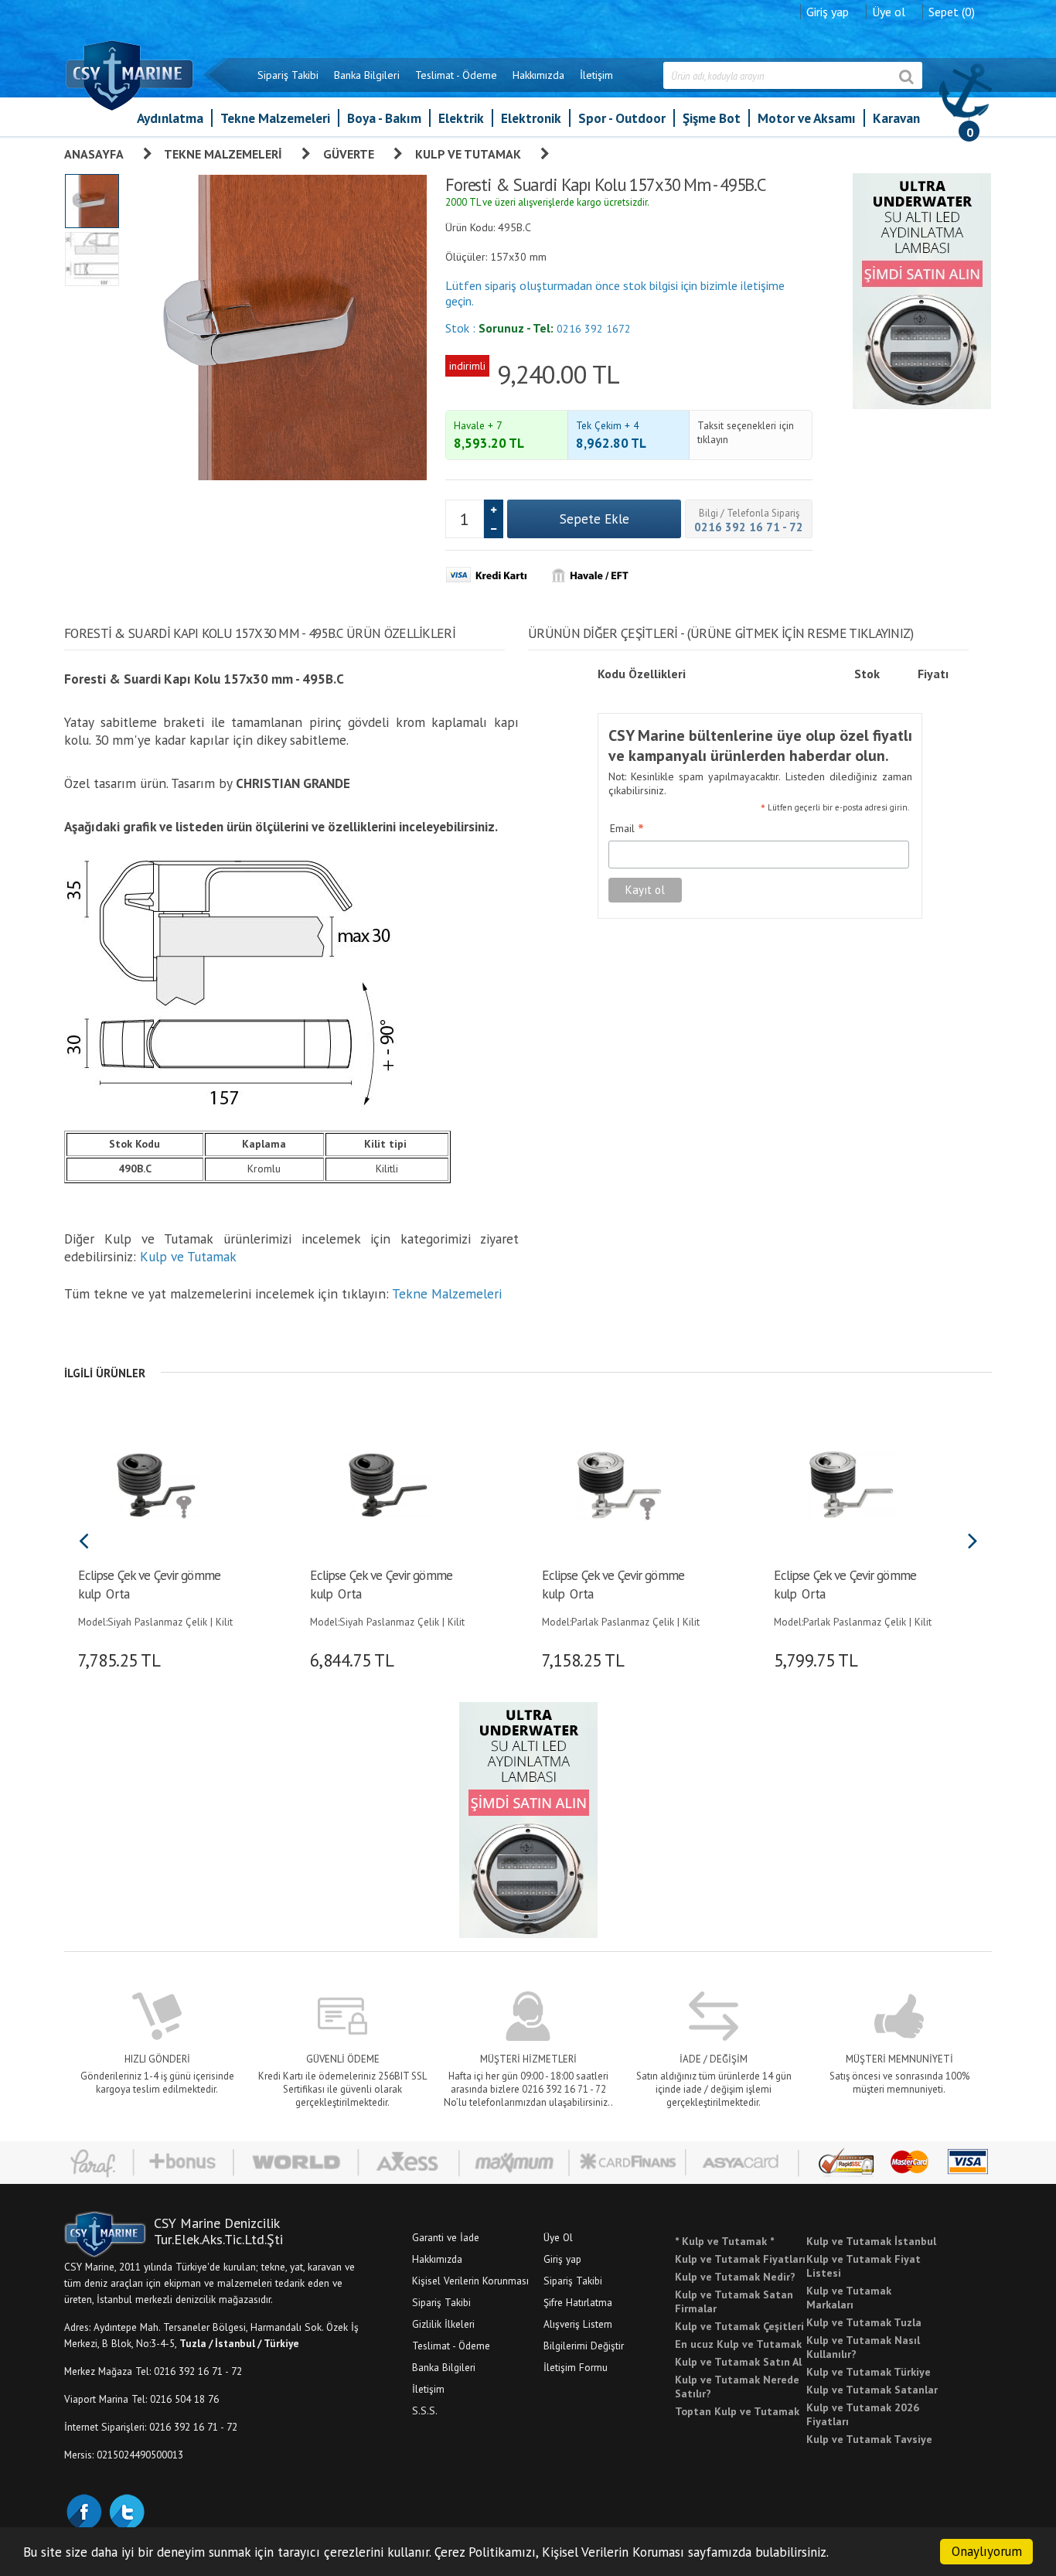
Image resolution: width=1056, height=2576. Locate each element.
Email (627, 829)
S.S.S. (425, 2411)
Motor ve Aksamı (807, 118)
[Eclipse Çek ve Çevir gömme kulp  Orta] (155, 1483)
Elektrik (461, 118)
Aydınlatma (170, 118)
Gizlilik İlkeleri (443, 2324)
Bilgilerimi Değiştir (584, 2346)
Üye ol (889, 12)
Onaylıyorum (987, 2551)
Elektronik (531, 118)
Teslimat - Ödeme (456, 75)
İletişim (596, 75)
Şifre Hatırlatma (578, 2302)
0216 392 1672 (594, 329)
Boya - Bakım (384, 118)
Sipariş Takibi (288, 75)
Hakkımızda (538, 75)
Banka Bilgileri (367, 75)
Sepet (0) (952, 12)
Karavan (896, 118)
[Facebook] (83, 2510)
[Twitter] (126, 2510)
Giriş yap (828, 12)
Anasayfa (94, 154)
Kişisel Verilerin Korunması (470, 2281)
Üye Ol (558, 2237)
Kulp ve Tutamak (468, 154)
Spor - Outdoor (622, 118)
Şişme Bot (712, 118)
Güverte (349, 154)
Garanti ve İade (446, 2237)
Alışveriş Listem (578, 2324)
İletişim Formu (576, 2367)
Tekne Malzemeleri (275, 118)
